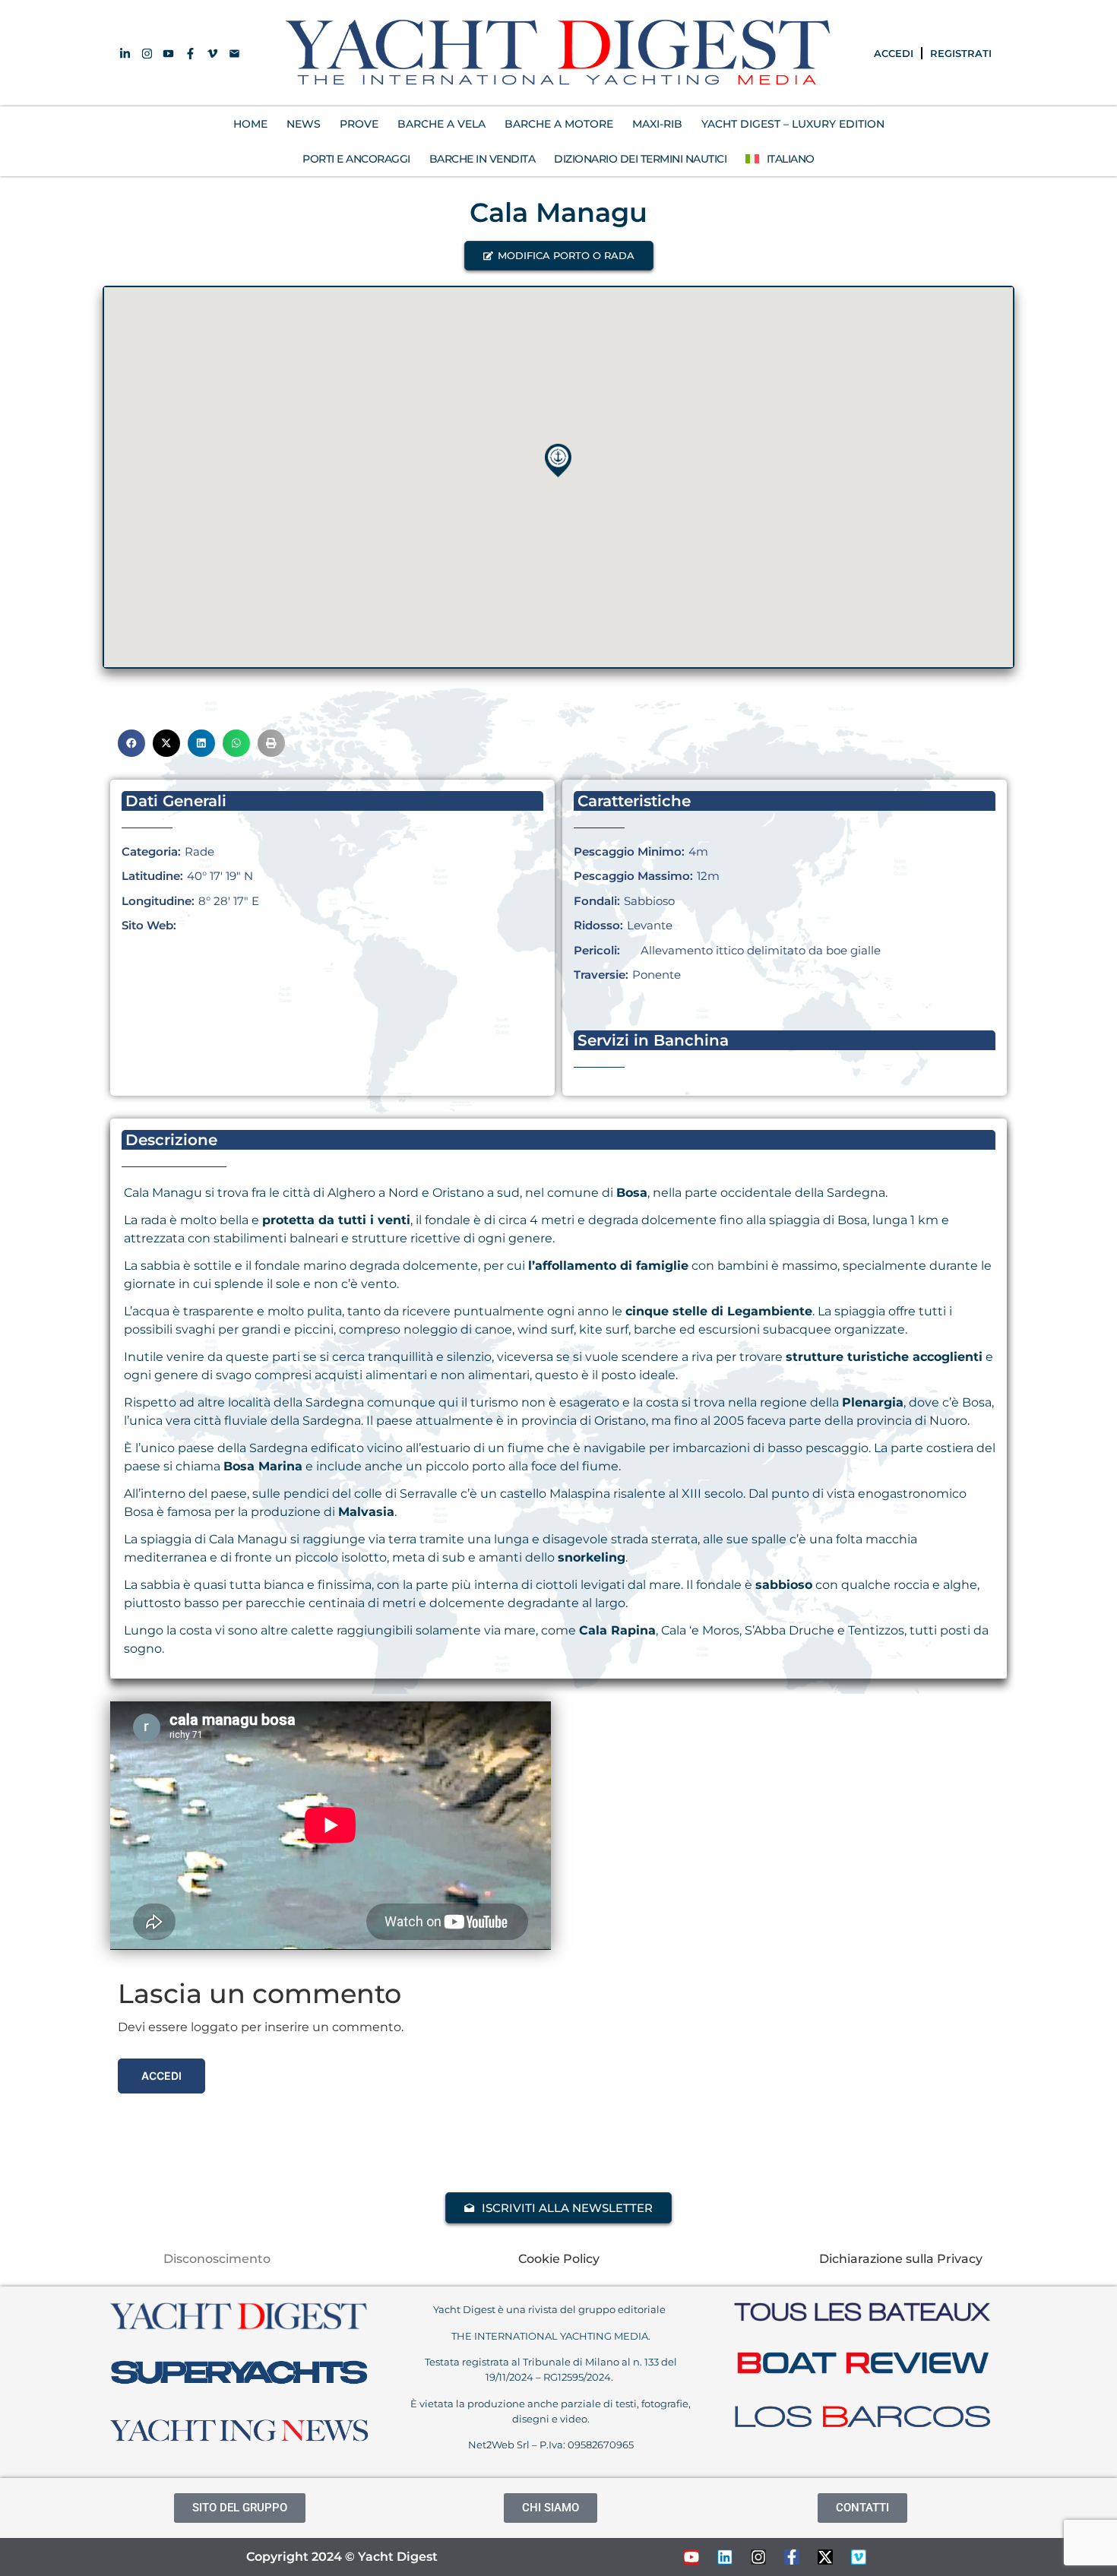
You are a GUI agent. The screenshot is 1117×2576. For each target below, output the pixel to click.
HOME (250, 124)
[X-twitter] (825, 2557)
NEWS (304, 124)
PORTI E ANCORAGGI (356, 159)
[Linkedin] (725, 2557)
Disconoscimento (217, 2259)
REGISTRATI (961, 53)
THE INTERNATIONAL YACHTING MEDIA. (551, 2336)
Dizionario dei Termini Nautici (640, 159)
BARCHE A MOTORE (559, 124)
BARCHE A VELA (441, 124)
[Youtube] (691, 2557)
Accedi (161, 2076)
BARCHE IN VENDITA (483, 159)
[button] (559, 256)
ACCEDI (894, 53)
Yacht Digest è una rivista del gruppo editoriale (551, 2309)
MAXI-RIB (657, 124)
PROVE (359, 124)
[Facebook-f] (792, 2557)
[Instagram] (758, 2557)
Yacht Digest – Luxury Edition (793, 124)
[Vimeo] (859, 2557)
